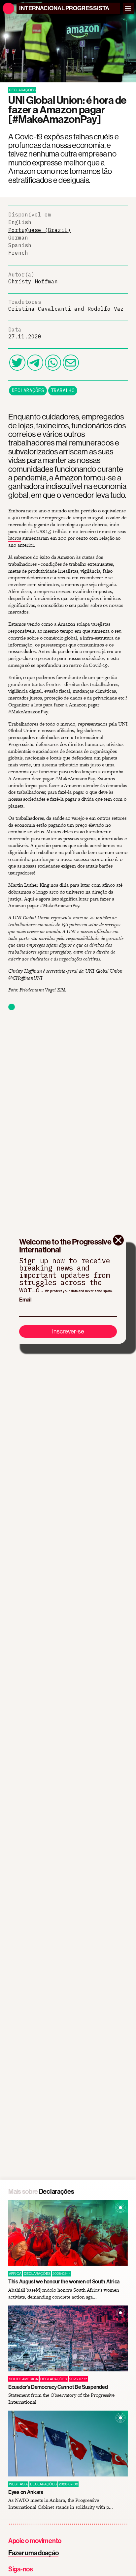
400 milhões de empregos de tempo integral (58, 517)
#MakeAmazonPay (75, 778)
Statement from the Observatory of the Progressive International (61, 2399)
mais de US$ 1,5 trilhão (43, 531)
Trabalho (63, 390)
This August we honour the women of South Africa (64, 2281)
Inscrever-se (68, 1331)
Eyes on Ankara (26, 2492)
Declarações (28, 390)
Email (25, 1300)
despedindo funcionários (34, 598)
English (20, 222)
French (18, 253)
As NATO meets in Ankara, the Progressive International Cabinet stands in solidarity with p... (61, 2504)
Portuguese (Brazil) (40, 230)
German (18, 238)
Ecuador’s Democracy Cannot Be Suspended (58, 2387)
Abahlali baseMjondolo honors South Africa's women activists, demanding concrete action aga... (64, 2293)
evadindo (82, 591)
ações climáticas (104, 598)
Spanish (20, 245)
